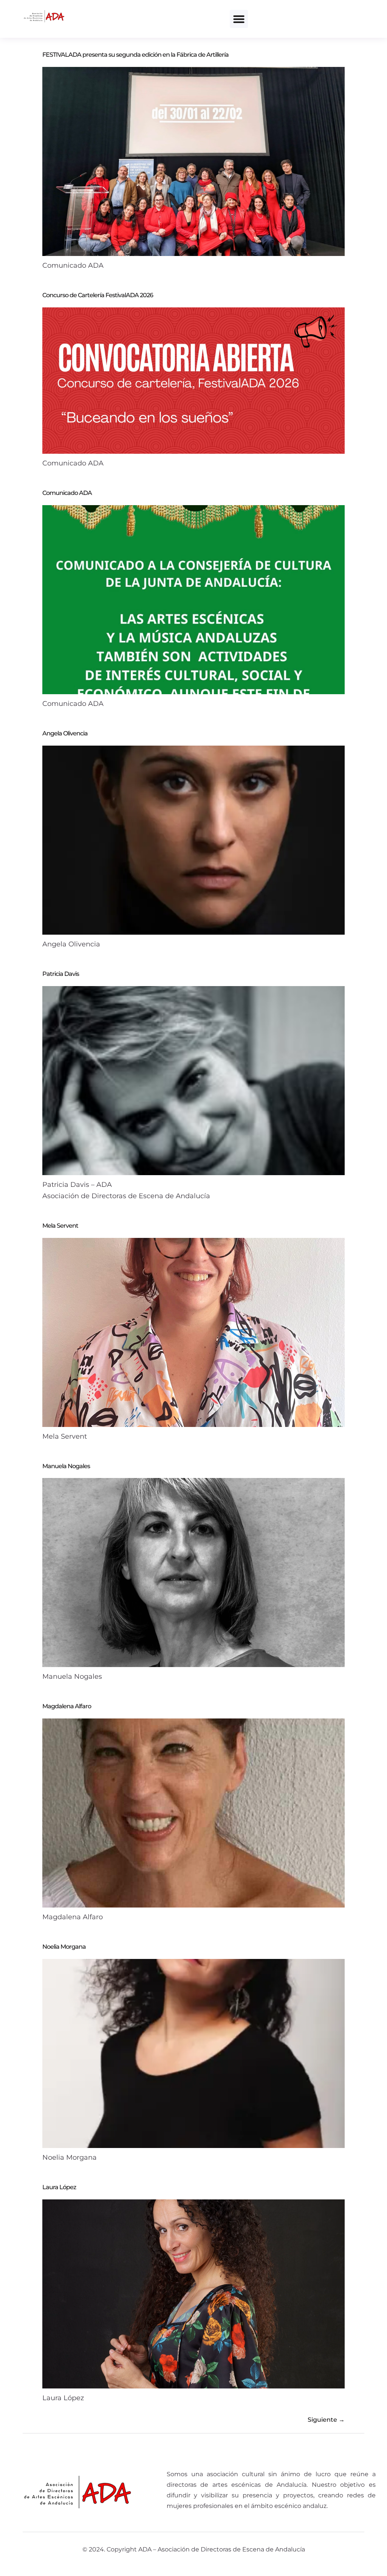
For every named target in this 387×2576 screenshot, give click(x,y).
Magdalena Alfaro (67, 1706)
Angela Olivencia (65, 733)
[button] (239, 19)
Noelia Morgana (64, 1947)
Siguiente (326, 2420)
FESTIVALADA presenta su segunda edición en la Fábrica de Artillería (135, 55)
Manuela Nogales (66, 1466)
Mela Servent (60, 1226)
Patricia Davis (61, 974)
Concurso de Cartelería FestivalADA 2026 (98, 295)
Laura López (59, 2187)
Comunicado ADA (67, 493)
